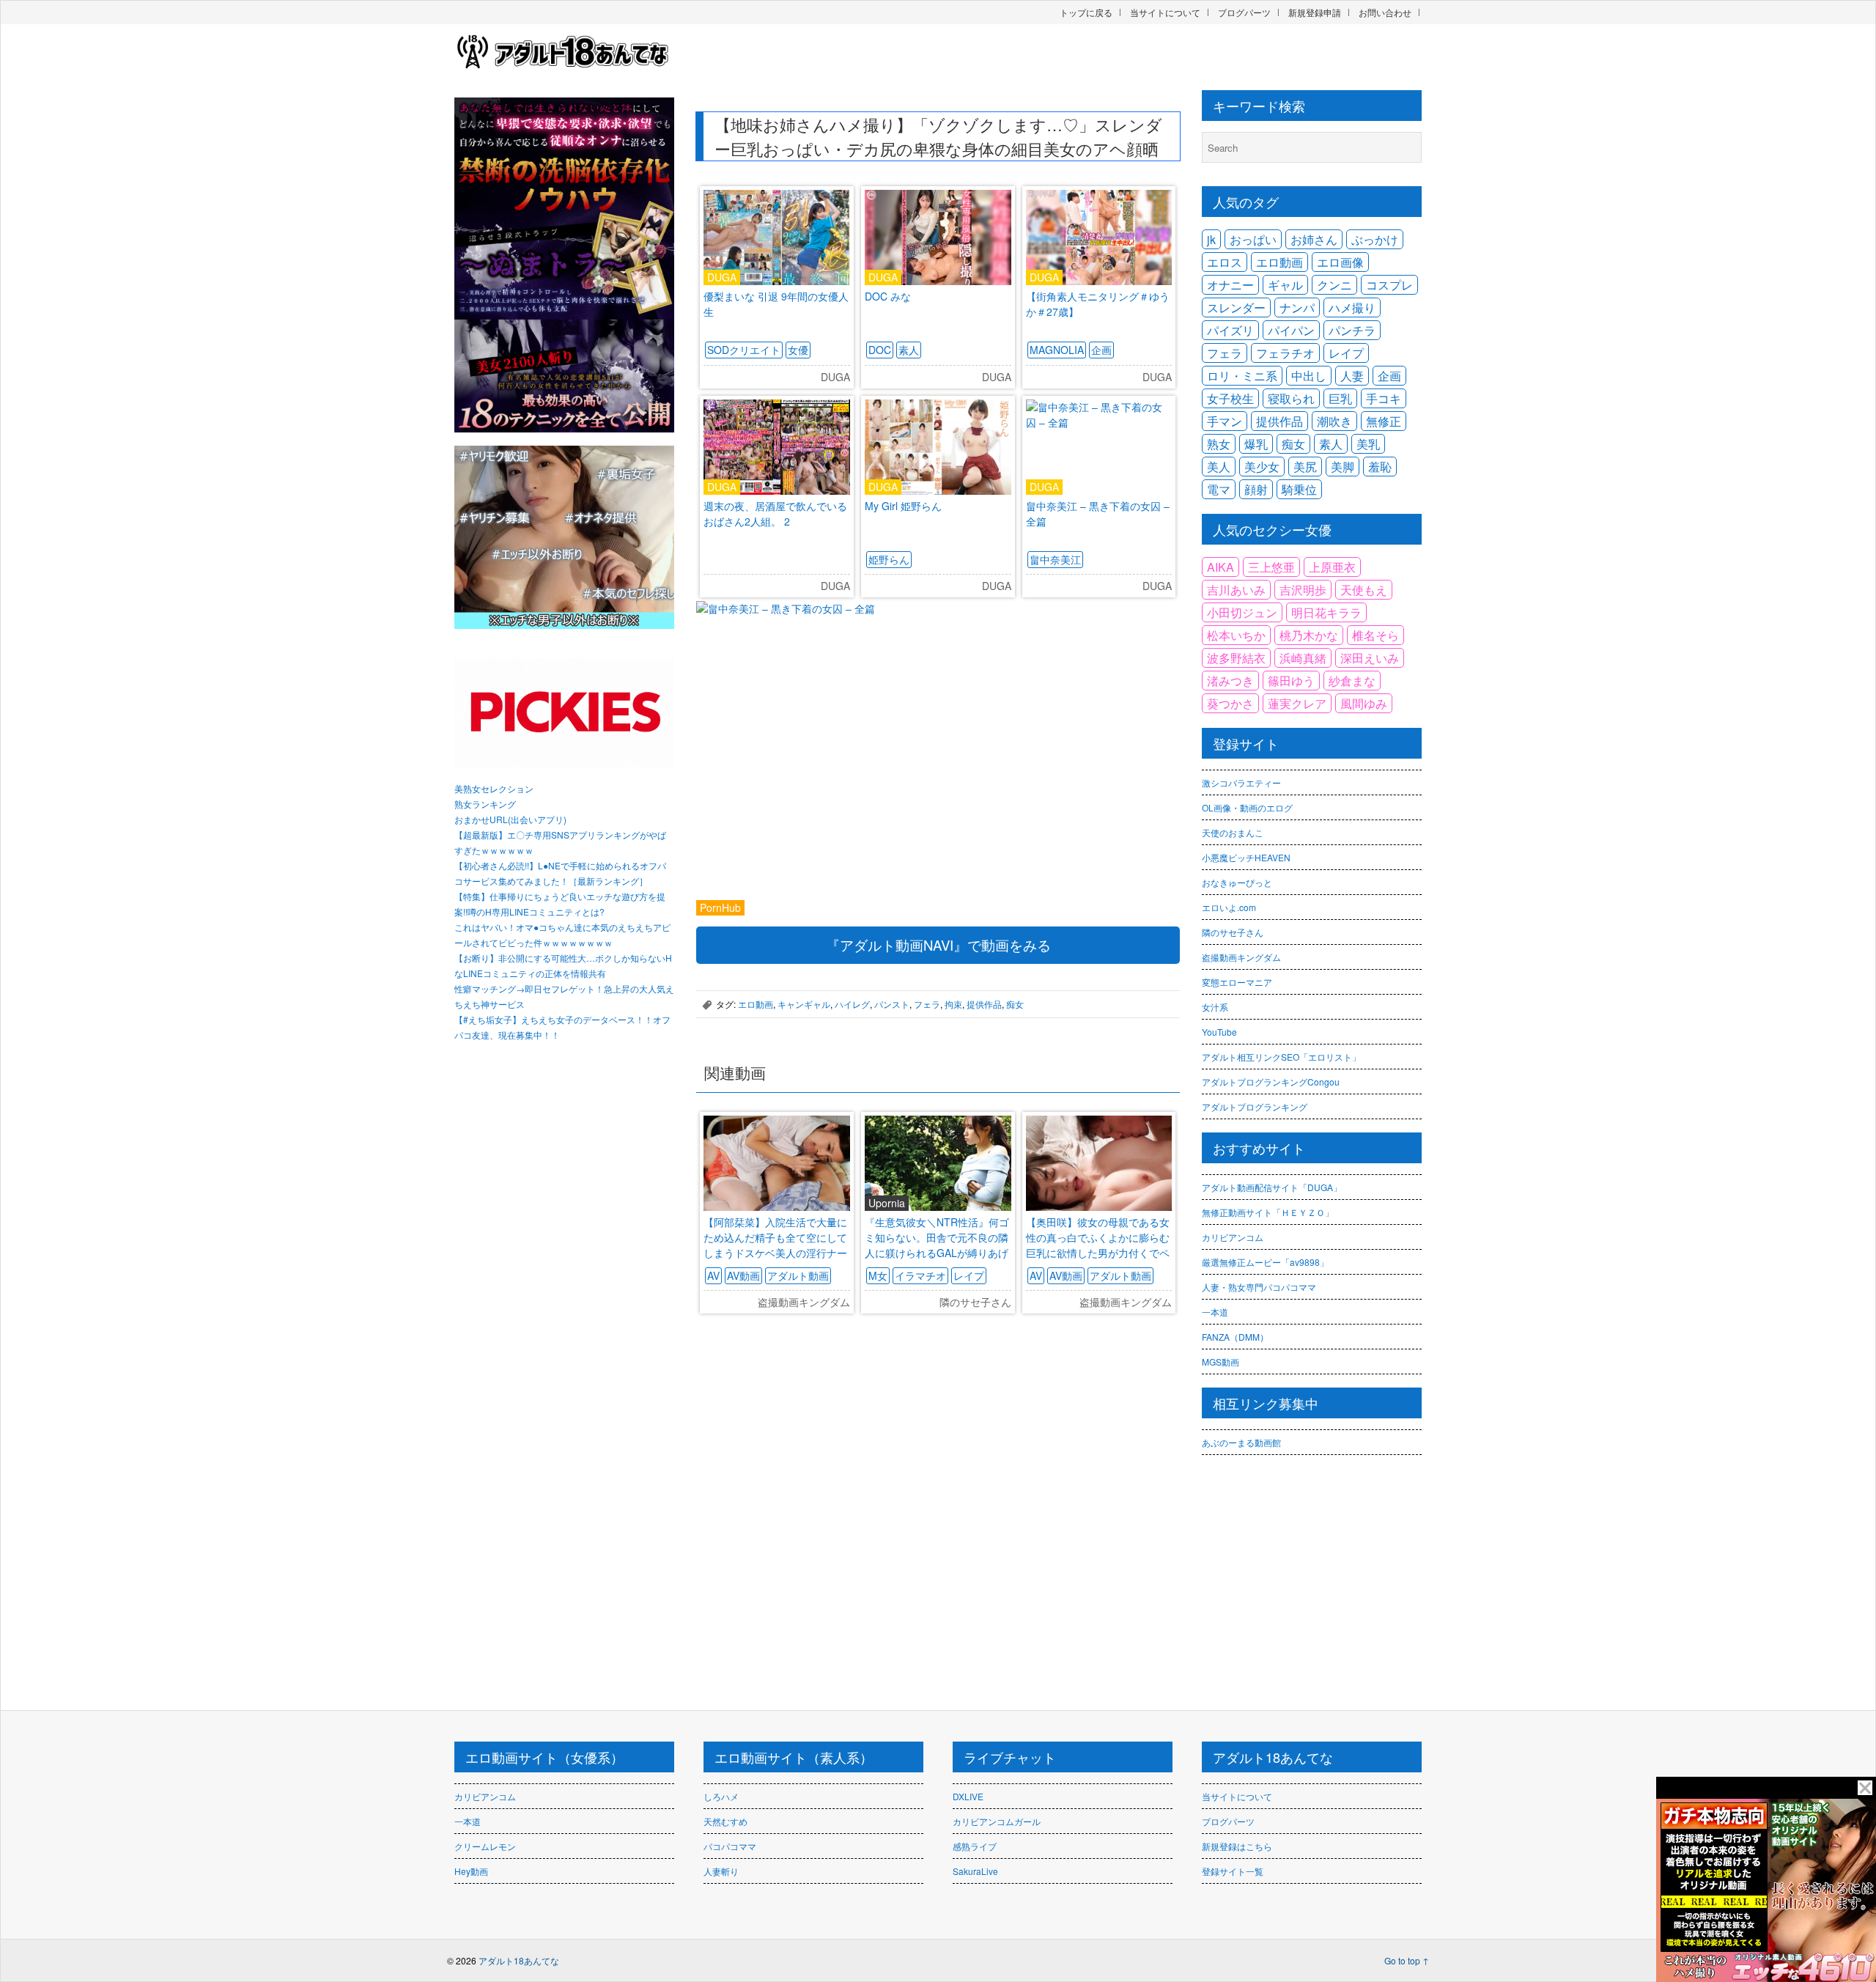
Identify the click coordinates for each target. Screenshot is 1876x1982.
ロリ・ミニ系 (1242, 376)
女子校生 (1230, 398)
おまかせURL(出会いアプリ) (510, 819)
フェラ (927, 1004)
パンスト (892, 1004)
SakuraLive (975, 1871)
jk (1211, 239)
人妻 (1352, 376)
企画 (1101, 350)
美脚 (1343, 467)
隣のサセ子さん (1233, 932)
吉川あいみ (1236, 590)
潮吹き (1334, 421)
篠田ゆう (1291, 681)
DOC (880, 350)
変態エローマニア (1237, 982)
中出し (1309, 376)
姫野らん (889, 559)
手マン (1225, 421)
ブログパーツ (1244, 12)
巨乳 (1340, 398)
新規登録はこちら (1237, 1846)
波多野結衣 (1236, 658)
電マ (1219, 489)
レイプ (969, 1275)
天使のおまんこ (1233, 832)
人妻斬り (721, 1871)
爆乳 (1256, 444)
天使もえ (1364, 590)
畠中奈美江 (1055, 559)
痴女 (1015, 1004)
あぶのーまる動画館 (1241, 1442)
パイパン (1291, 330)
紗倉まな (1352, 681)
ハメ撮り (1352, 307)
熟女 (1219, 444)
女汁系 (1215, 1007)
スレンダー (1236, 307)
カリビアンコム (1233, 1237)
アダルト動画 (798, 1275)
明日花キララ (1326, 612)
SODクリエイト (744, 350)
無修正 (1384, 421)
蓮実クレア (1297, 703)
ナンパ (1297, 307)
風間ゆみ (1364, 703)
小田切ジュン (1242, 612)
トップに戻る (1086, 12)
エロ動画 (756, 1004)
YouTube (1219, 1032)
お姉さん (1314, 239)
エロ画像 (1340, 262)
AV (713, 1275)
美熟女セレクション (494, 788)
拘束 (953, 1004)
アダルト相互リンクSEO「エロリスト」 (1281, 1057)
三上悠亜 (1271, 567)
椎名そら (1375, 635)
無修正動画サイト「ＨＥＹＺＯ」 (1268, 1212)
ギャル (1285, 285)
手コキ (1384, 398)
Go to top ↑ (1407, 1960)
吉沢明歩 (1303, 590)
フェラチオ (1285, 353)
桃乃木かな (1309, 635)
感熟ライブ (975, 1846)
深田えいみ (1370, 658)
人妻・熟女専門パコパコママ (1259, 1287)
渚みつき (1230, 681)
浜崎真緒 (1303, 658)
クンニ (1334, 285)
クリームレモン (485, 1846)
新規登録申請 (1315, 12)
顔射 (1256, 489)
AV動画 (743, 1275)
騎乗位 (1299, 489)
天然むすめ (725, 1821)
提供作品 (984, 1004)
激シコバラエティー (1241, 782)
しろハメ (721, 1796)
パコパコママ (730, 1846)
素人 (909, 350)
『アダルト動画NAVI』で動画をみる (938, 945)
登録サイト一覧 (1233, 1871)
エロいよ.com (1229, 907)
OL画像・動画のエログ (1247, 807)
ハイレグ (852, 1004)
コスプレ (1389, 285)
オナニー (1230, 285)
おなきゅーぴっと (1237, 882)
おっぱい (1253, 239)
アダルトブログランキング (1255, 1106)
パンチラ (1352, 330)
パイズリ (1230, 330)
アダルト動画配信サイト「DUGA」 (1272, 1187)
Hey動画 (471, 1871)
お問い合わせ (1385, 12)
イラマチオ (920, 1275)
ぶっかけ (1375, 239)
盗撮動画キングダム (1241, 957)
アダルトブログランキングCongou (1271, 1082)
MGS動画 (1220, 1362)
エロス (1225, 262)
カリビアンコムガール (997, 1821)
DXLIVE (968, 1796)
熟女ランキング (485, 804)
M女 (878, 1275)
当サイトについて (1165, 12)
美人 (1219, 467)
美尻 (1305, 467)
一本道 (1215, 1312)
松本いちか (1236, 635)
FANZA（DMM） (1235, 1337)
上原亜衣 (1332, 567)
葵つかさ (1230, 703)
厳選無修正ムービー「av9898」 (1265, 1262)
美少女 (1262, 467)
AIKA (1220, 567)
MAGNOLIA (1057, 350)
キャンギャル (804, 1004)
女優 (798, 350)
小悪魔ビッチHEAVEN (1246, 857)
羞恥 (1380, 467)
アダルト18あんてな (519, 1960)
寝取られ (1291, 398)
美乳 (1368, 444)
